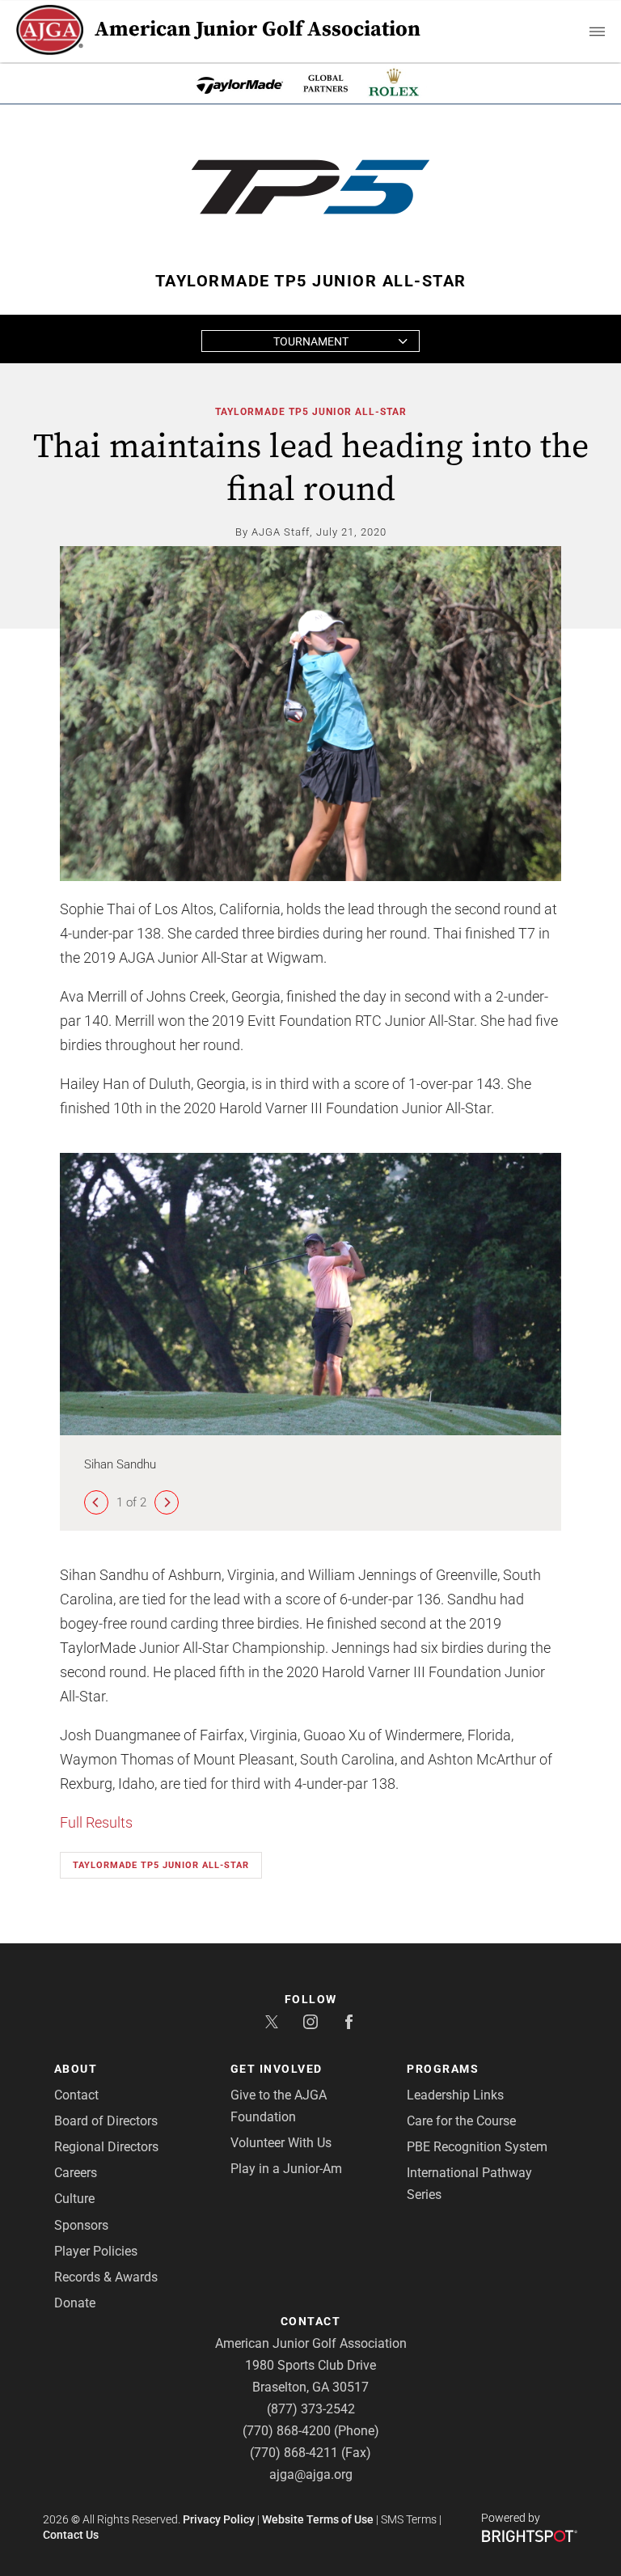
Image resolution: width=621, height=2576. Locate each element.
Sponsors (81, 2225)
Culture (74, 2199)
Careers (76, 2173)
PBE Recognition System (477, 2147)
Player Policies (96, 2251)
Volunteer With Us (281, 2143)
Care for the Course (461, 2121)
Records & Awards (106, 2277)
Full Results (96, 1822)
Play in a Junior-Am (286, 2169)
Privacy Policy (219, 2519)
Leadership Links (455, 2095)
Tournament (311, 341)
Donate (75, 2303)
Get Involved (277, 2069)
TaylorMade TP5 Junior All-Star (311, 412)
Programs (443, 2069)
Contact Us (71, 2535)
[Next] (167, 1502)
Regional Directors (106, 2147)
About (76, 2069)
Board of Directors (106, 2121)
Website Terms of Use (318, 2519)
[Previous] (96, 1502)
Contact (76, 2095)
